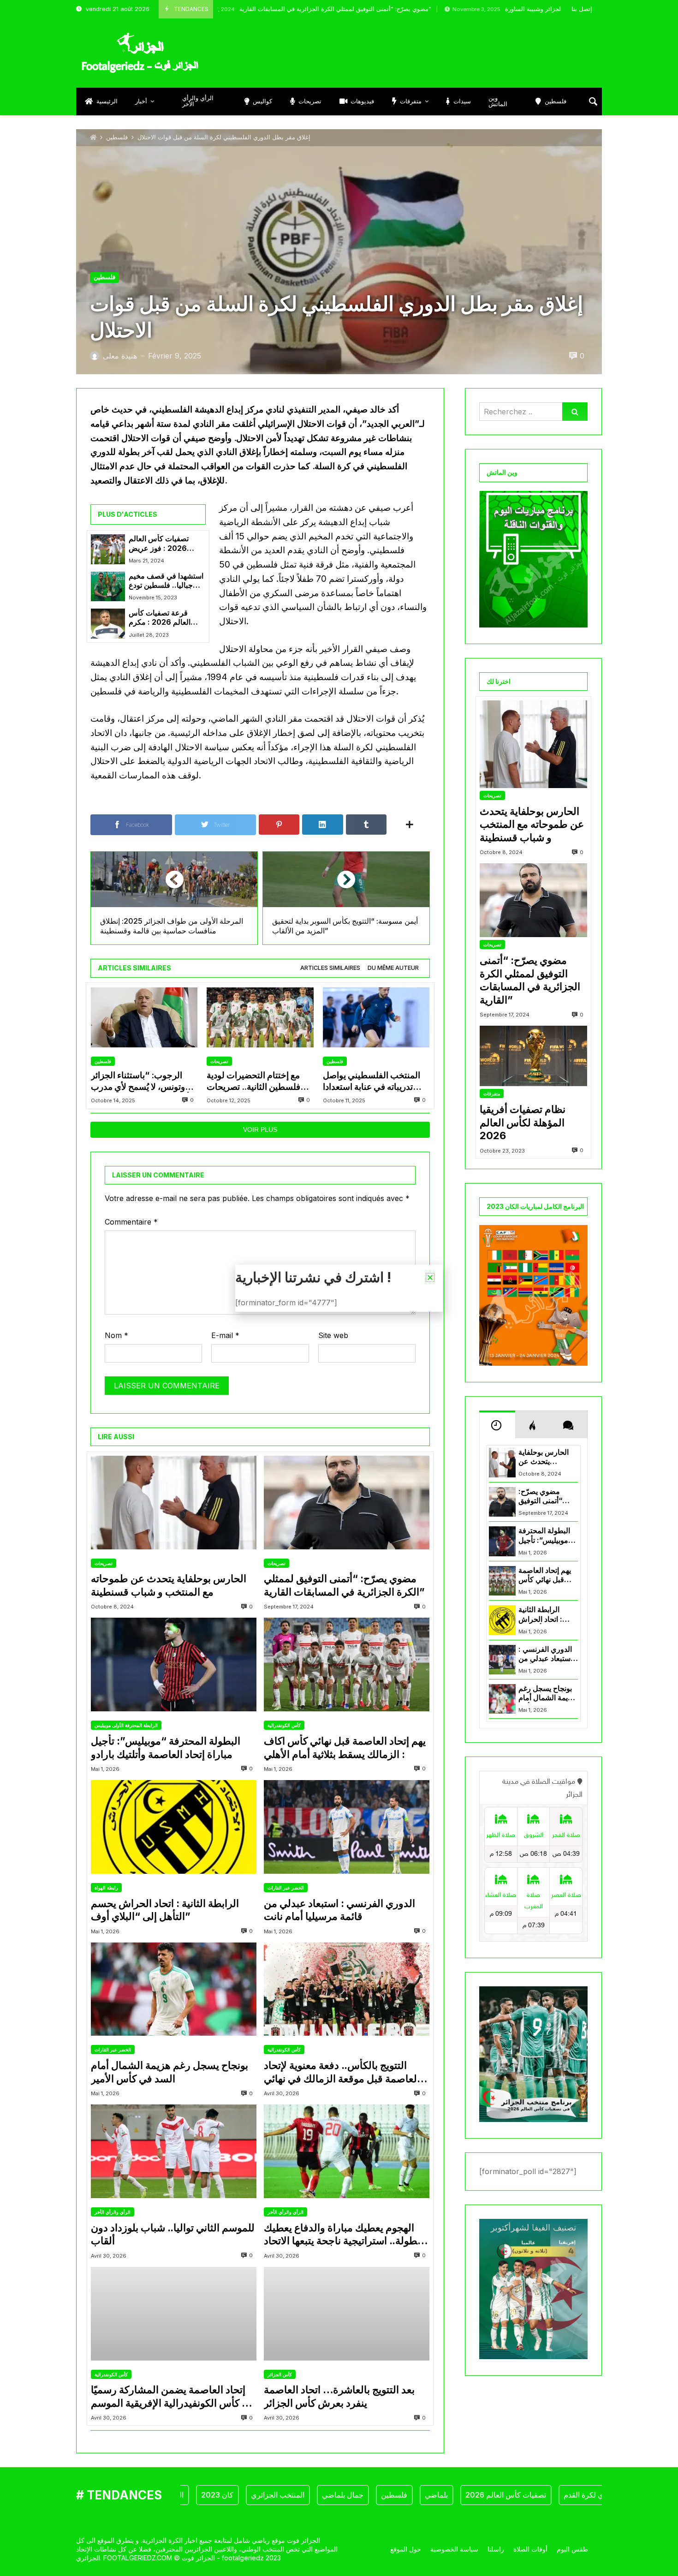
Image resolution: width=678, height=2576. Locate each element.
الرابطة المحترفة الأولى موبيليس (126, 1725)
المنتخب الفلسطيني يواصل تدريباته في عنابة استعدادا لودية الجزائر (372, 1081)
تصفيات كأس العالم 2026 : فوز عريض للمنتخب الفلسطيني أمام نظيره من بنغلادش (166, 544)
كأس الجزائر (280, 2374)
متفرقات (492, 1094)
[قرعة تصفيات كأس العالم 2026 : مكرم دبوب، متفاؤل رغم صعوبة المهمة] (108, 623)
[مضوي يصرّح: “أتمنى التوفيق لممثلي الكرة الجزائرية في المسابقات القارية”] (347, 1503)
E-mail (225, 1335)
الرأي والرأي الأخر (113, 2212)
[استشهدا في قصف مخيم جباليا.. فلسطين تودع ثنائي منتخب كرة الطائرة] (108, 586)
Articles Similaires (330, 968)
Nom (116, 1335)
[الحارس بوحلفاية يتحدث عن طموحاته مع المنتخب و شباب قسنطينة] (174, 1503)
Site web (333, 1335)
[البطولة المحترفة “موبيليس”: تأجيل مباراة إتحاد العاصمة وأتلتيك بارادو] (174, 1665)
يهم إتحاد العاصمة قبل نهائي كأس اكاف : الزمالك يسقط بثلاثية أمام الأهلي (345, 1748)
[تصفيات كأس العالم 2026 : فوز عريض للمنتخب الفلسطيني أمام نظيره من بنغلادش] (108, 549)
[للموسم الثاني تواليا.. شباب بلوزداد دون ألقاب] (174, 2151)
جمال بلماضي (287, 2495)
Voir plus (260, 1130)
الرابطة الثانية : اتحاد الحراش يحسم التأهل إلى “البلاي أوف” (165, 1910)
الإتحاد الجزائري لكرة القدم (549, 2495)
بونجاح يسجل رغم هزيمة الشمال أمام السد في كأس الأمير (169, 2072)
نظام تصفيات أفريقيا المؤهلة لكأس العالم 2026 (523, 1122)
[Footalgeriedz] (140, 53)
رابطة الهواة (106, 1888)
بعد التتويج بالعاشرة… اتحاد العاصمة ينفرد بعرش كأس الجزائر (339, 2396)
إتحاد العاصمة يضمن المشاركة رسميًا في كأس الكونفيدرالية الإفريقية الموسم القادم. (173, 2397)
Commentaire (131, 1222)
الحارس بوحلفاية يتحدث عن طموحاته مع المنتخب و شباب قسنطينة (169, 1585)
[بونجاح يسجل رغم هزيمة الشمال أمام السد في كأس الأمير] (174, 1989)
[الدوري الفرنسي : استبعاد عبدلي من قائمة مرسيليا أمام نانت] (347, 1827)
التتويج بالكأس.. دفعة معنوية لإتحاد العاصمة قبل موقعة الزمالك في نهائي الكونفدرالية (342, 2072)
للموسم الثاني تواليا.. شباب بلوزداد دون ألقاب (173, 2234)
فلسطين (117, 137)
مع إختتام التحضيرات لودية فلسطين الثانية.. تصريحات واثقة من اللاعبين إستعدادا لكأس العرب (253, 1081)
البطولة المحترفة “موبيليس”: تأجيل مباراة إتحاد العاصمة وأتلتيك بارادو (166, 1748)
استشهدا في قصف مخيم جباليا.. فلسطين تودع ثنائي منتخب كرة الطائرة (167, 581)
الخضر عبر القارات (286, 1888)
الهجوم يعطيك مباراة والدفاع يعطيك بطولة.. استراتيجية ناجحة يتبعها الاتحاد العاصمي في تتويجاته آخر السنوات (342, 2235)
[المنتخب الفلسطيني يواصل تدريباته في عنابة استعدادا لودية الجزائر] (376, 1018)
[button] (430, 1277)
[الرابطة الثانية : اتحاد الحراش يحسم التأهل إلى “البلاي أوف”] (174, 1827)
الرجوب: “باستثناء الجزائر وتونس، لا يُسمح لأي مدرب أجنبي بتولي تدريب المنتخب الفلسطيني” (140, 1081)
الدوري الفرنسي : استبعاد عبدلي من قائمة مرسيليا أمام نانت (339, 1910)
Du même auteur (393, 968)
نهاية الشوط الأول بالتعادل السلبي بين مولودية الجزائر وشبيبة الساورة (502, 9)
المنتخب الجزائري (222, 2495)
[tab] (330, 968)
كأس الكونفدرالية (284, 1725)
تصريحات (219, 1061)
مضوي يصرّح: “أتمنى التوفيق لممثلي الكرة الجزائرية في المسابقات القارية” (242, 9)
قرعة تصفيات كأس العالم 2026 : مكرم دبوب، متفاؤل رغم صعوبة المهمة (160, 618)
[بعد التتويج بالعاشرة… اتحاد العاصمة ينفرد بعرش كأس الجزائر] (347, 2314)
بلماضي (381, 2495)
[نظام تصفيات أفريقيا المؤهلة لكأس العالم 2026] (533, 1056)
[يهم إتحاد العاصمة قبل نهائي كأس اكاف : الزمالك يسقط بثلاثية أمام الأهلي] (347, 1665)
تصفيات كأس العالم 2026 (450, 2495)
